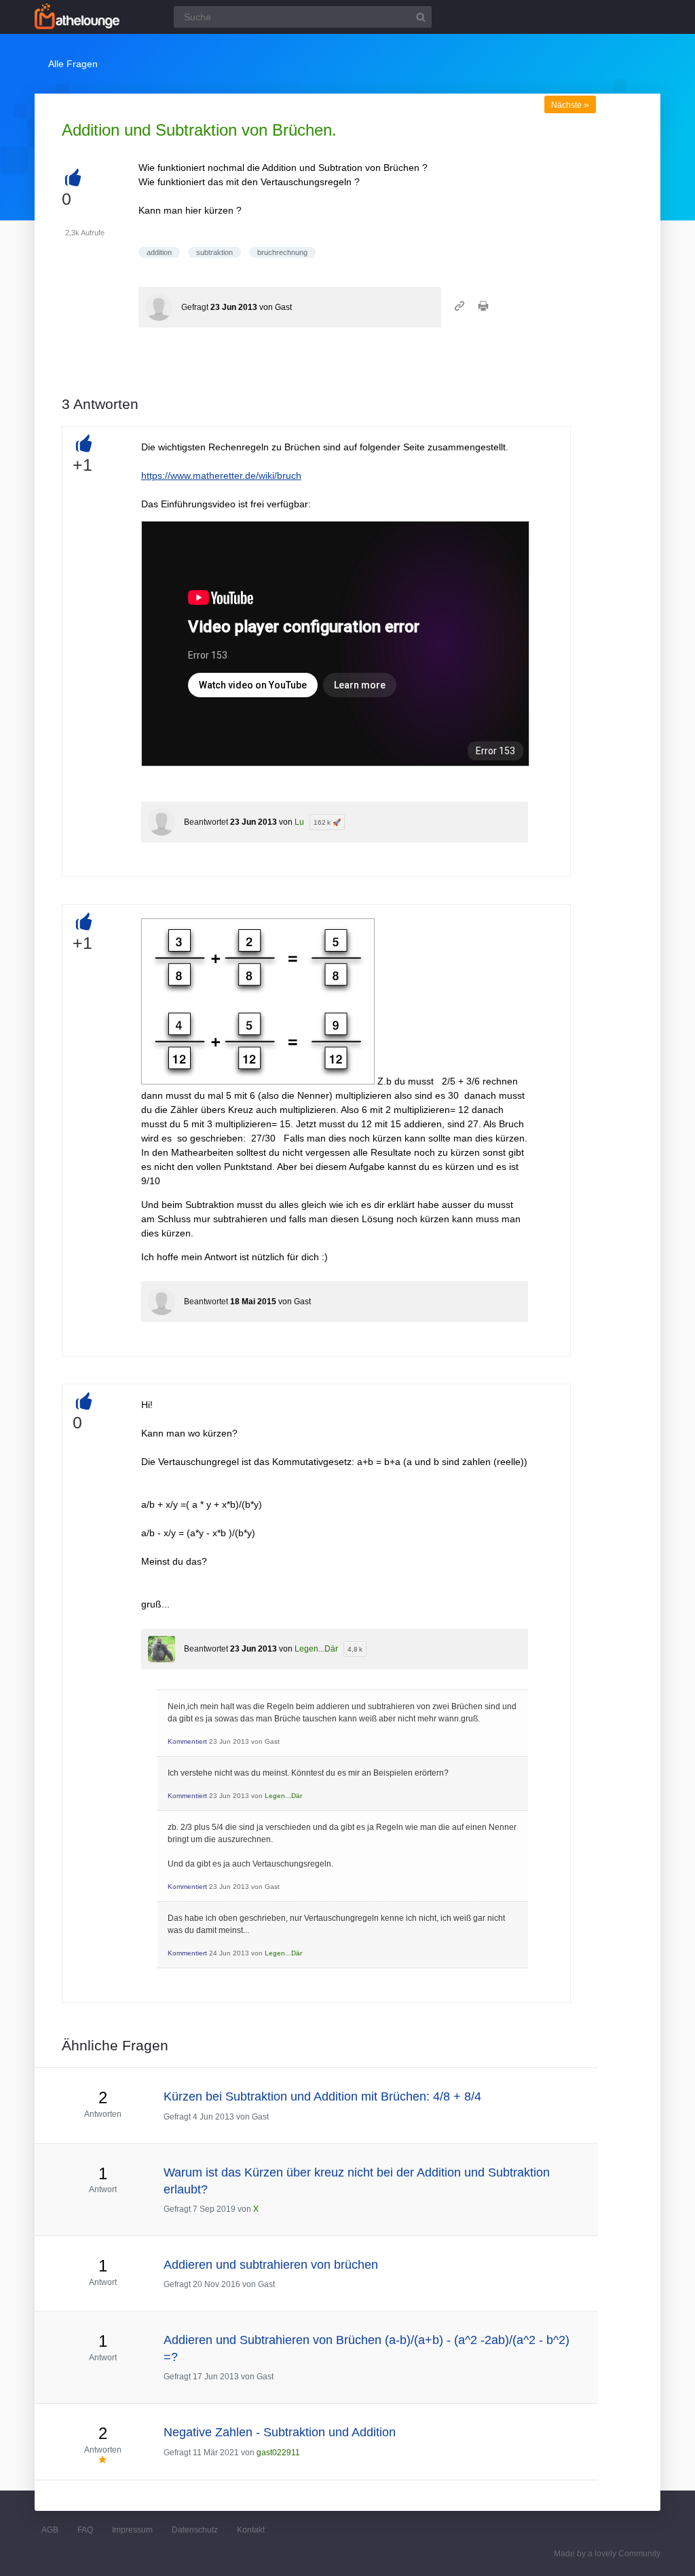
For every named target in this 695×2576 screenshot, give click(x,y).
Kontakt (251, 2530)
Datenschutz (195, 2530)
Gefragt (195, 307)
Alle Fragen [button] (73, 64)
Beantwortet (206, 822)
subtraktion (214, 252)
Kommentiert (187, 1741)
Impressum (132, 2530)
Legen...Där (316, 1649)
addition (159, 252)
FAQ (85, 2530)
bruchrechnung (282, 252)
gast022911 (278, 2453)
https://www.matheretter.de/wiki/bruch (221, 475)
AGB (50, 2530)
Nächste (570, 105)
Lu (299, 822)
